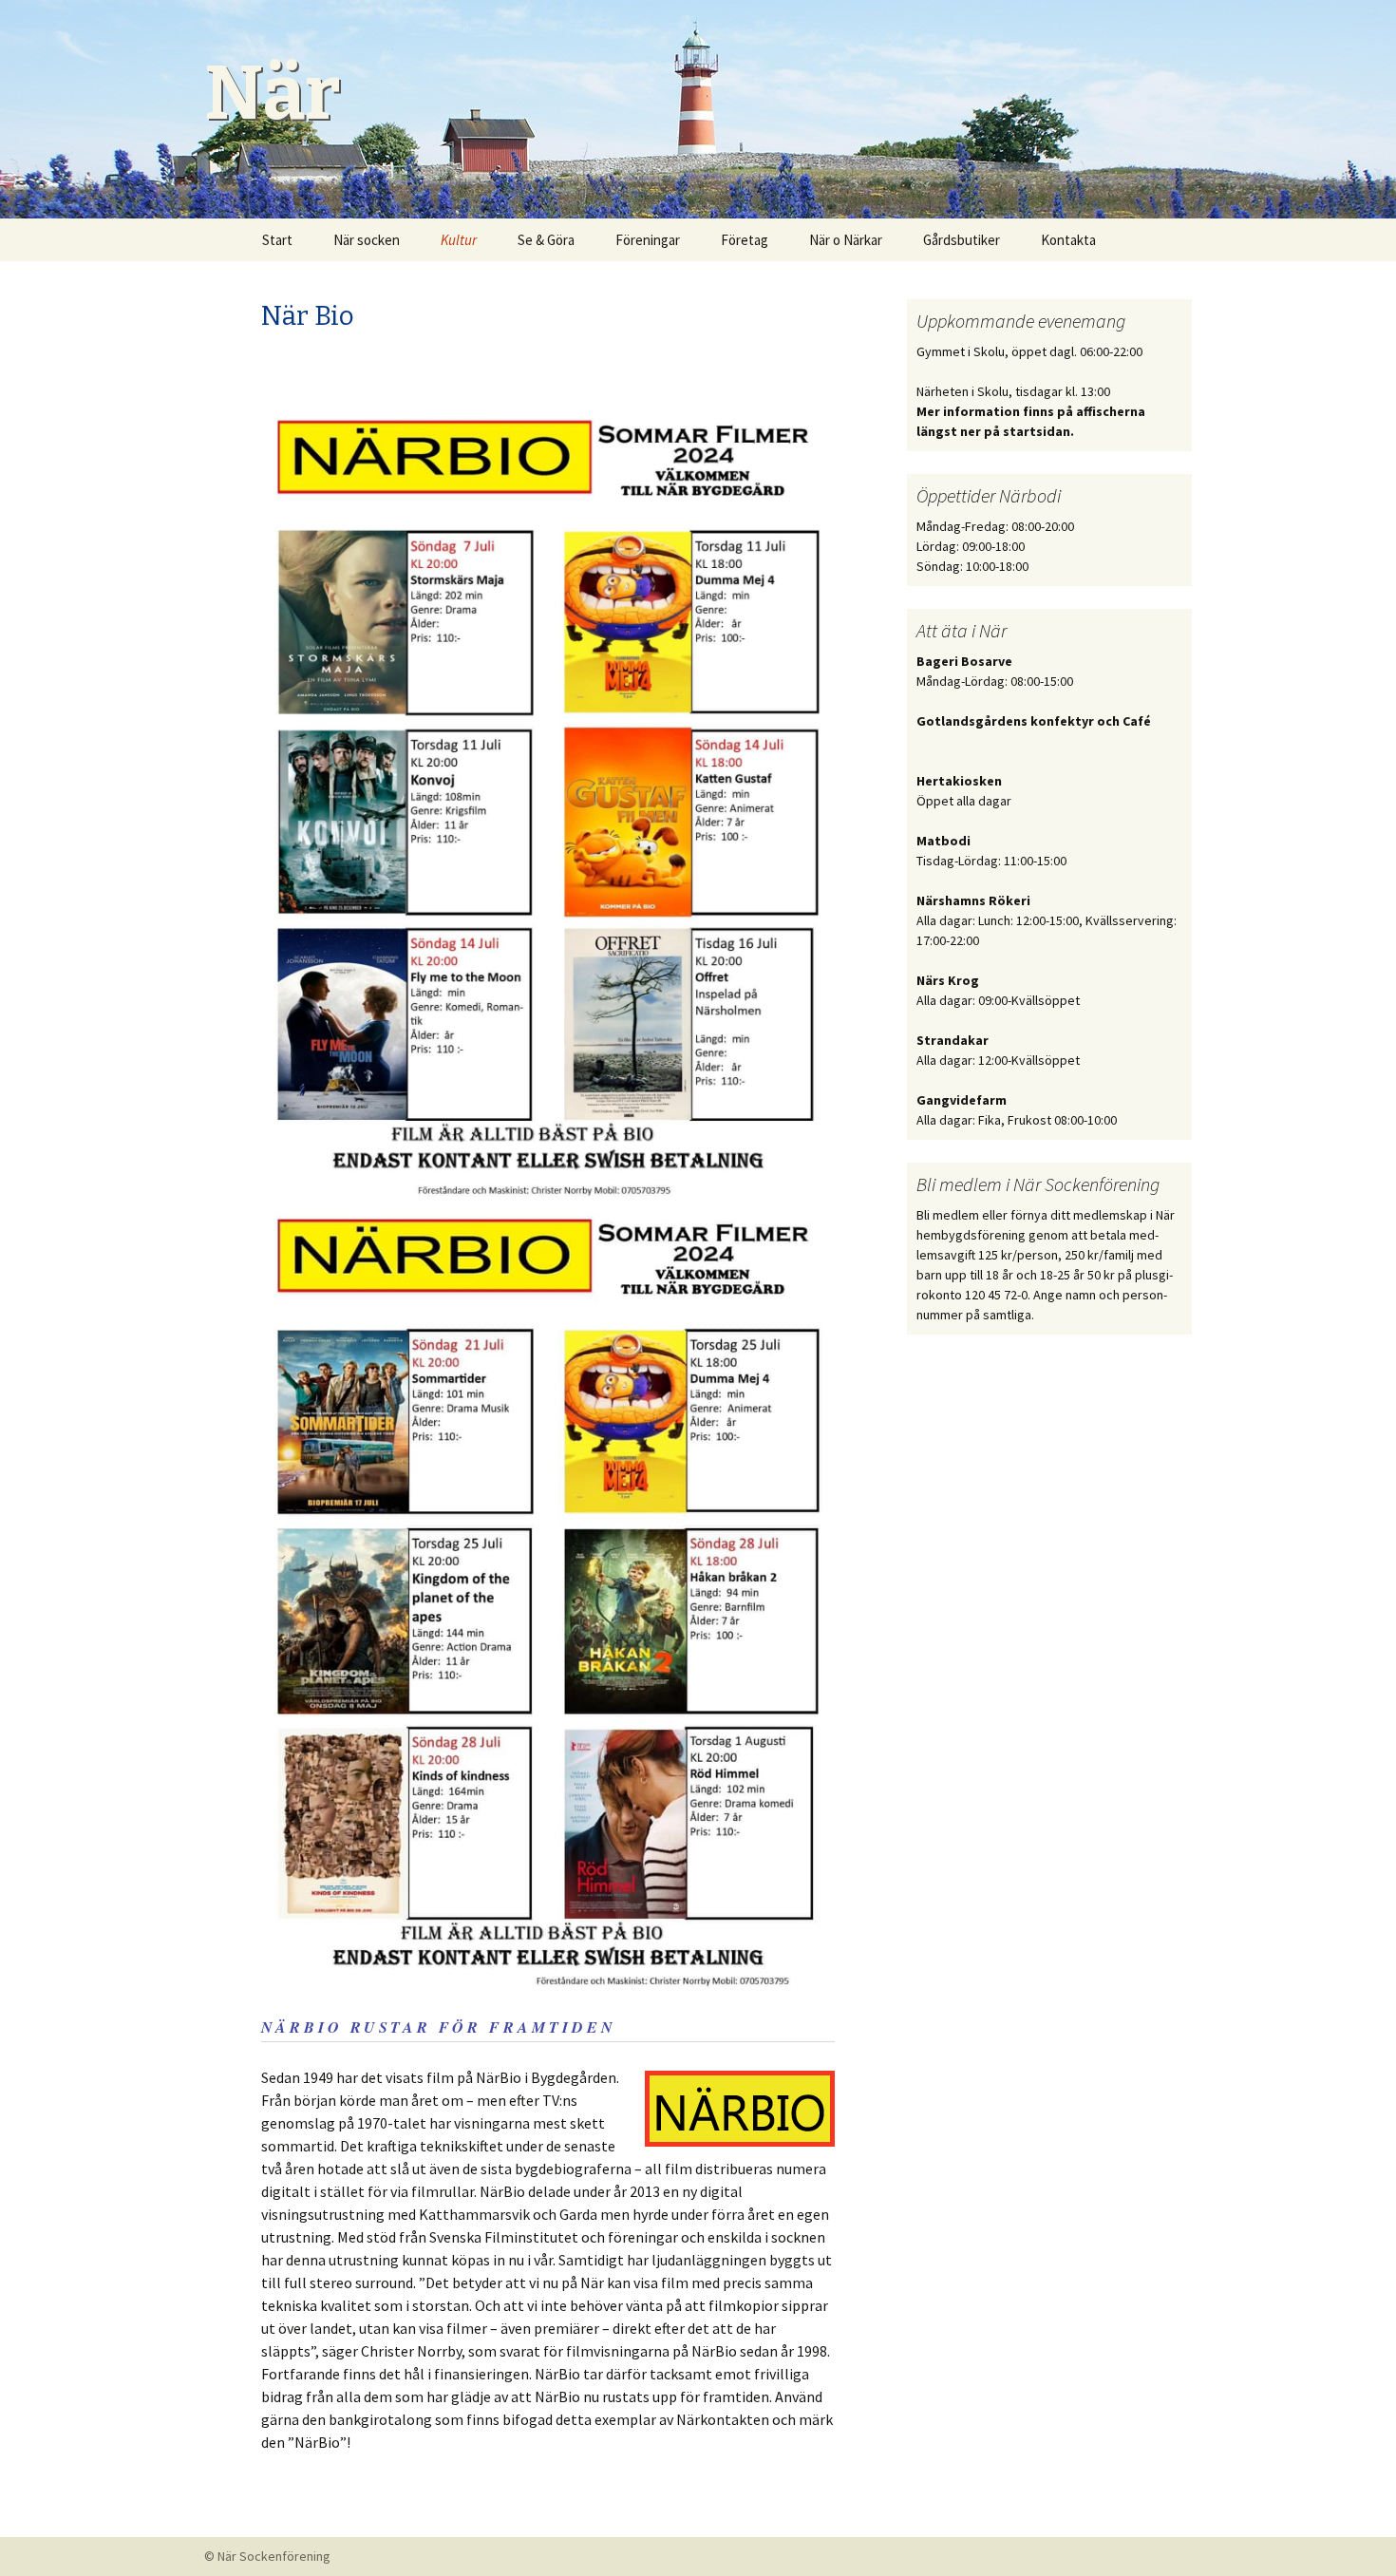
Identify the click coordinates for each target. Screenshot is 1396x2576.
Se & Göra (546, 240)
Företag (745, 240)
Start (277, 240)
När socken (367, 240)
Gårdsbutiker (962, 240)
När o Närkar (846, 240)
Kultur (459, 240)
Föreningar (648, 240)
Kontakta (1068, 240)
